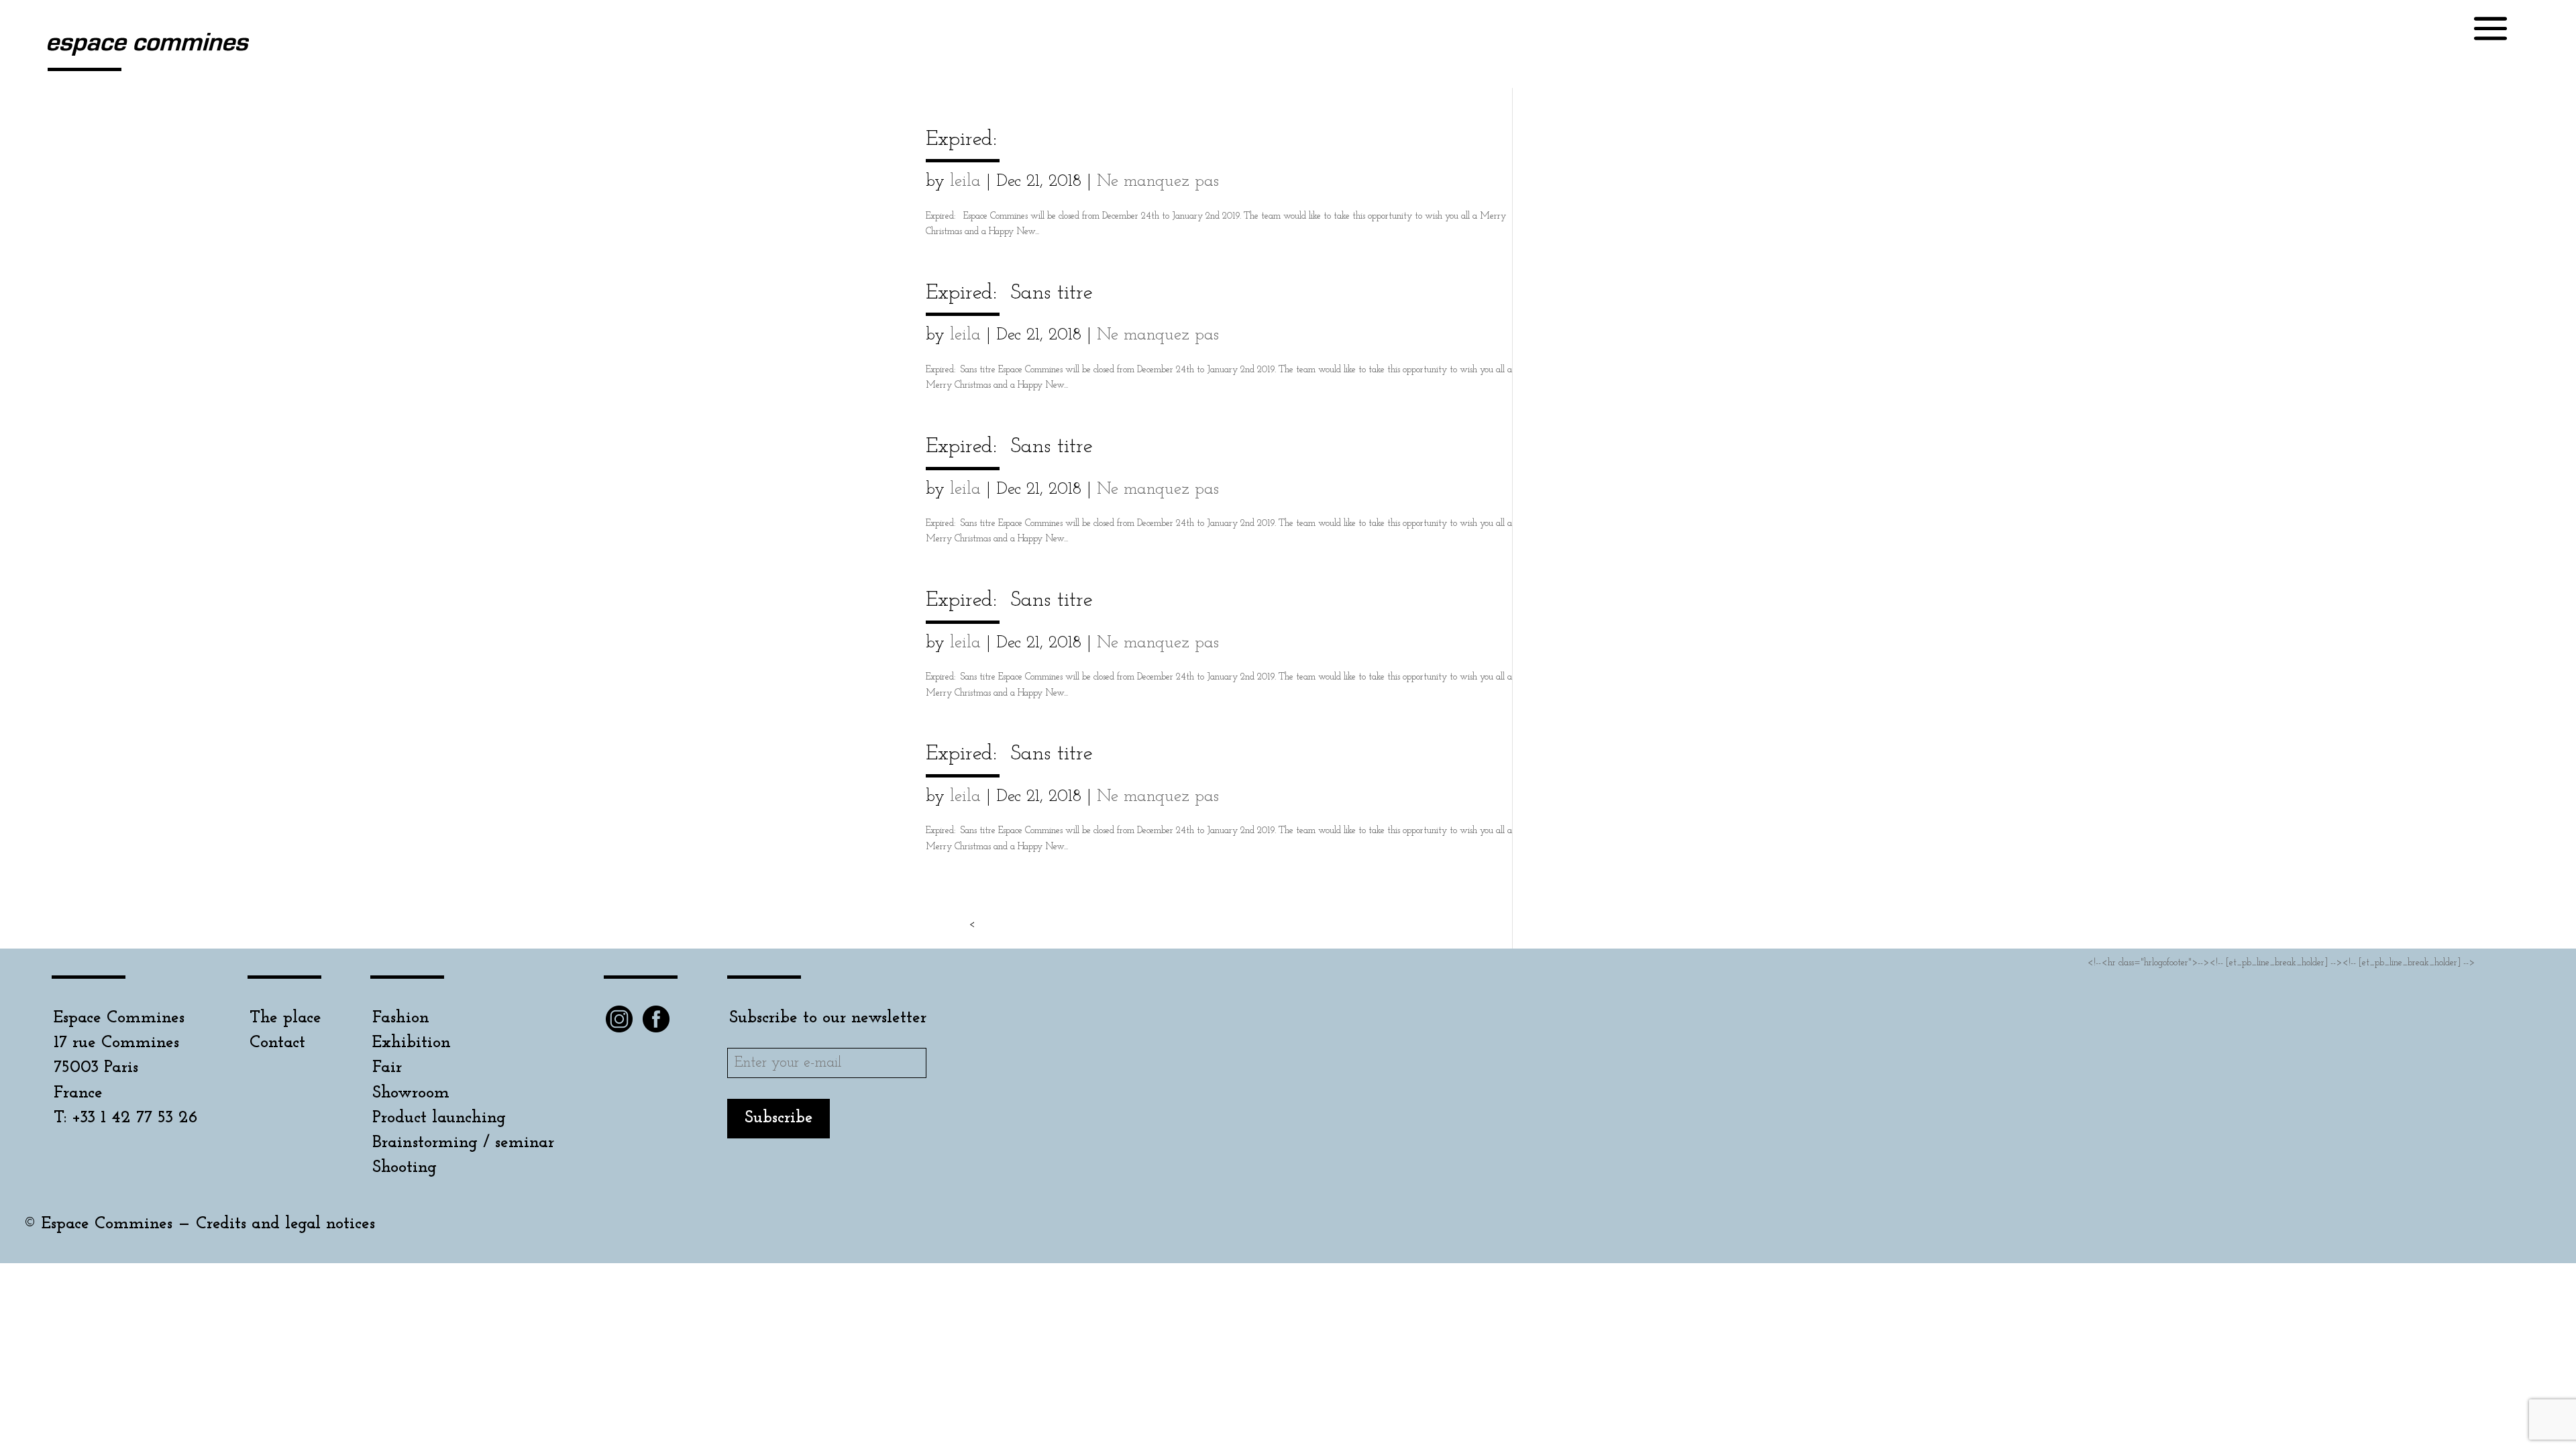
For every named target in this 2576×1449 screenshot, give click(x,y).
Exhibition (412, 1043)
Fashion (401, 1018)
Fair (387, 1068)
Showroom (411, 1093)
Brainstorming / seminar (463, 1143)
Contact (277, 1043)
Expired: (961, 140)
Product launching (439, 1118)
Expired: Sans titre (1009, 293)
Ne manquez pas (1158, 181)
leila (965, 181)
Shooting (405, 1168)
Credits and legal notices (285, 1224)
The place (285, 1018)
